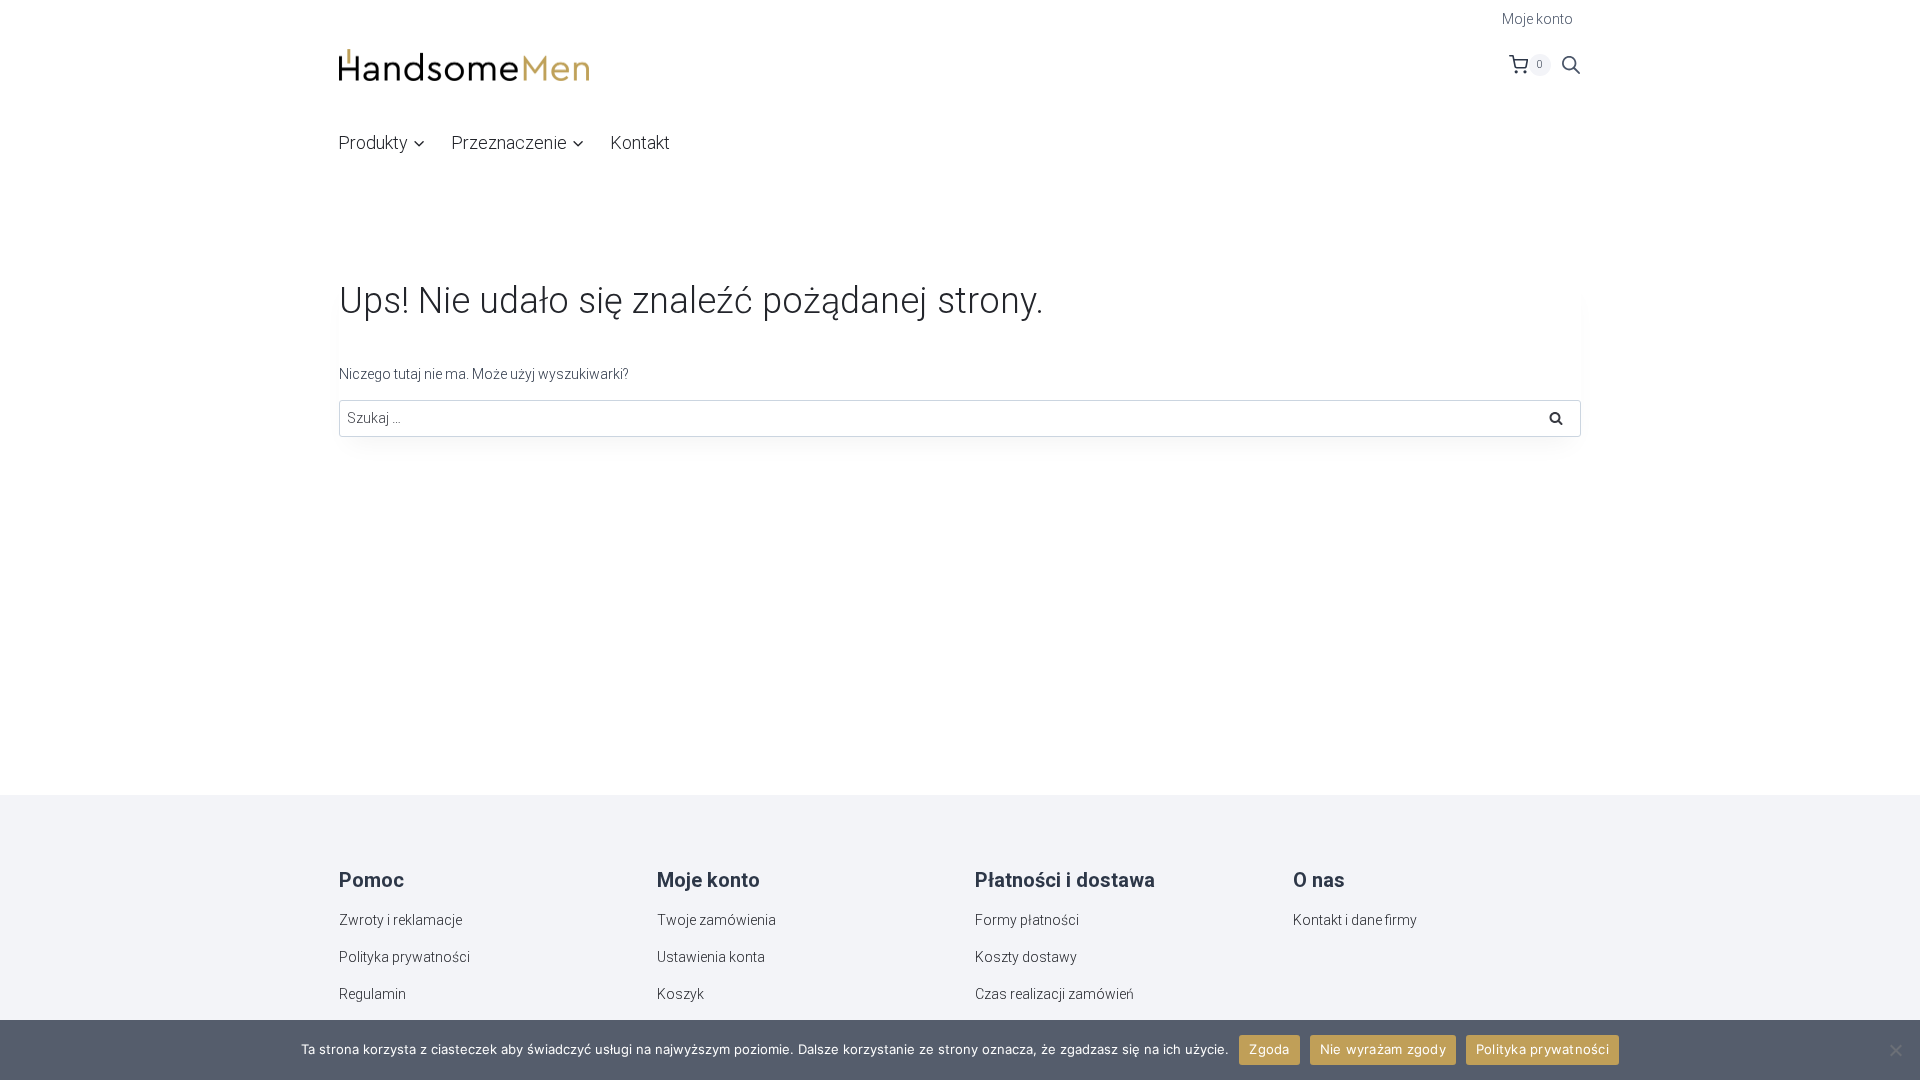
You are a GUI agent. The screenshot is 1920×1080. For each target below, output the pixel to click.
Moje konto (1537, 19)
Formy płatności (1027, 920)
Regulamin (372, 994)
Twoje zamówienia (716, 920)
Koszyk (680, 994)
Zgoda (1269, 1049)
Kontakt (640, 142)
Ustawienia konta (711, 957)
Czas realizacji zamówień (1054, 994)
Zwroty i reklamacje (400, 920)
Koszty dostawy (1026, 957)
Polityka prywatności (404, 957)
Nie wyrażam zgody (1383, 1049)
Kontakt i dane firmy (1355, 920)
